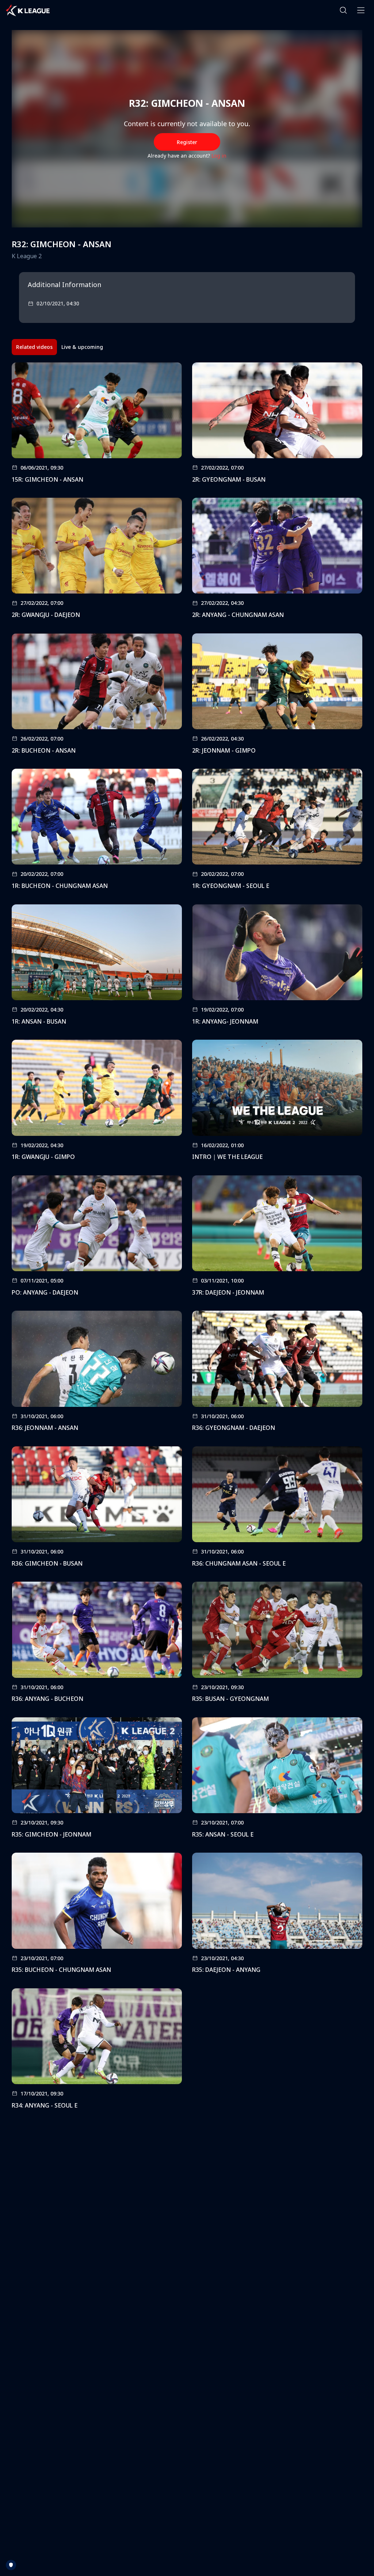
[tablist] (60, 347)
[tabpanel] (187, 1238)
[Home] (28, 10)
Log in (219, 156)
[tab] (34, 347)
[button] (343, 10)
